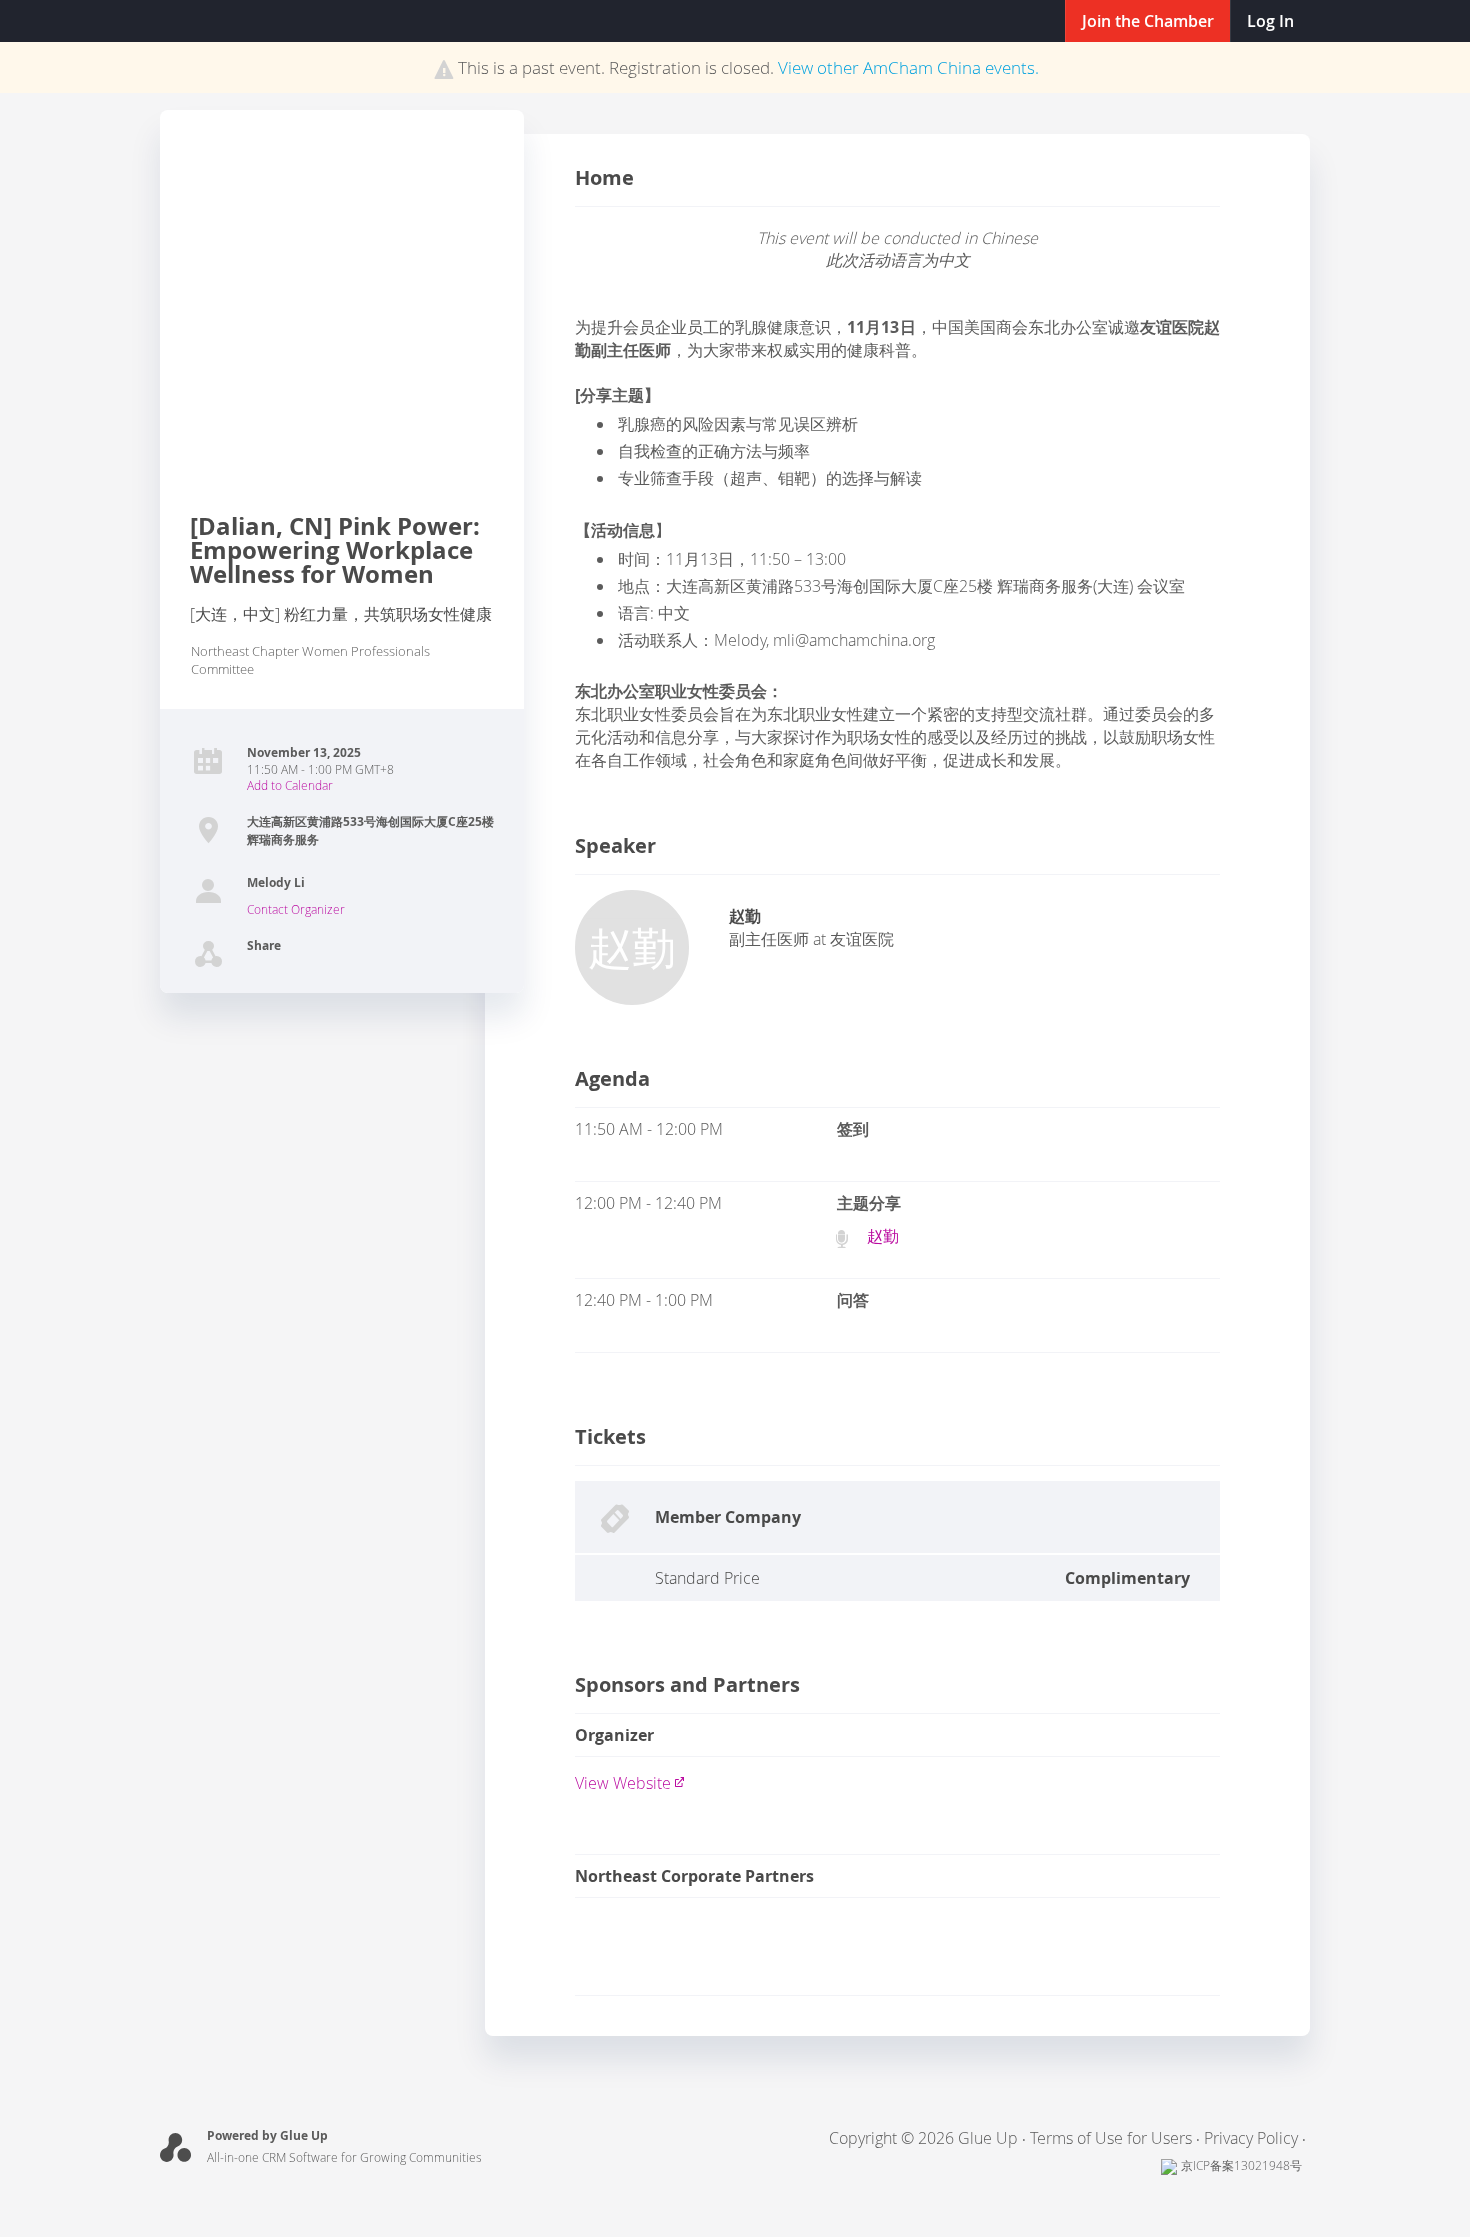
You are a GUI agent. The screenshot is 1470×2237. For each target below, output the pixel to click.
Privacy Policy (1251, 2138)
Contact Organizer (296, 909)
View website (623, 1783)
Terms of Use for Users (1111, 2138)
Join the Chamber (1148, 21)
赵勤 (883, 1236)
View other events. (908, 67)
